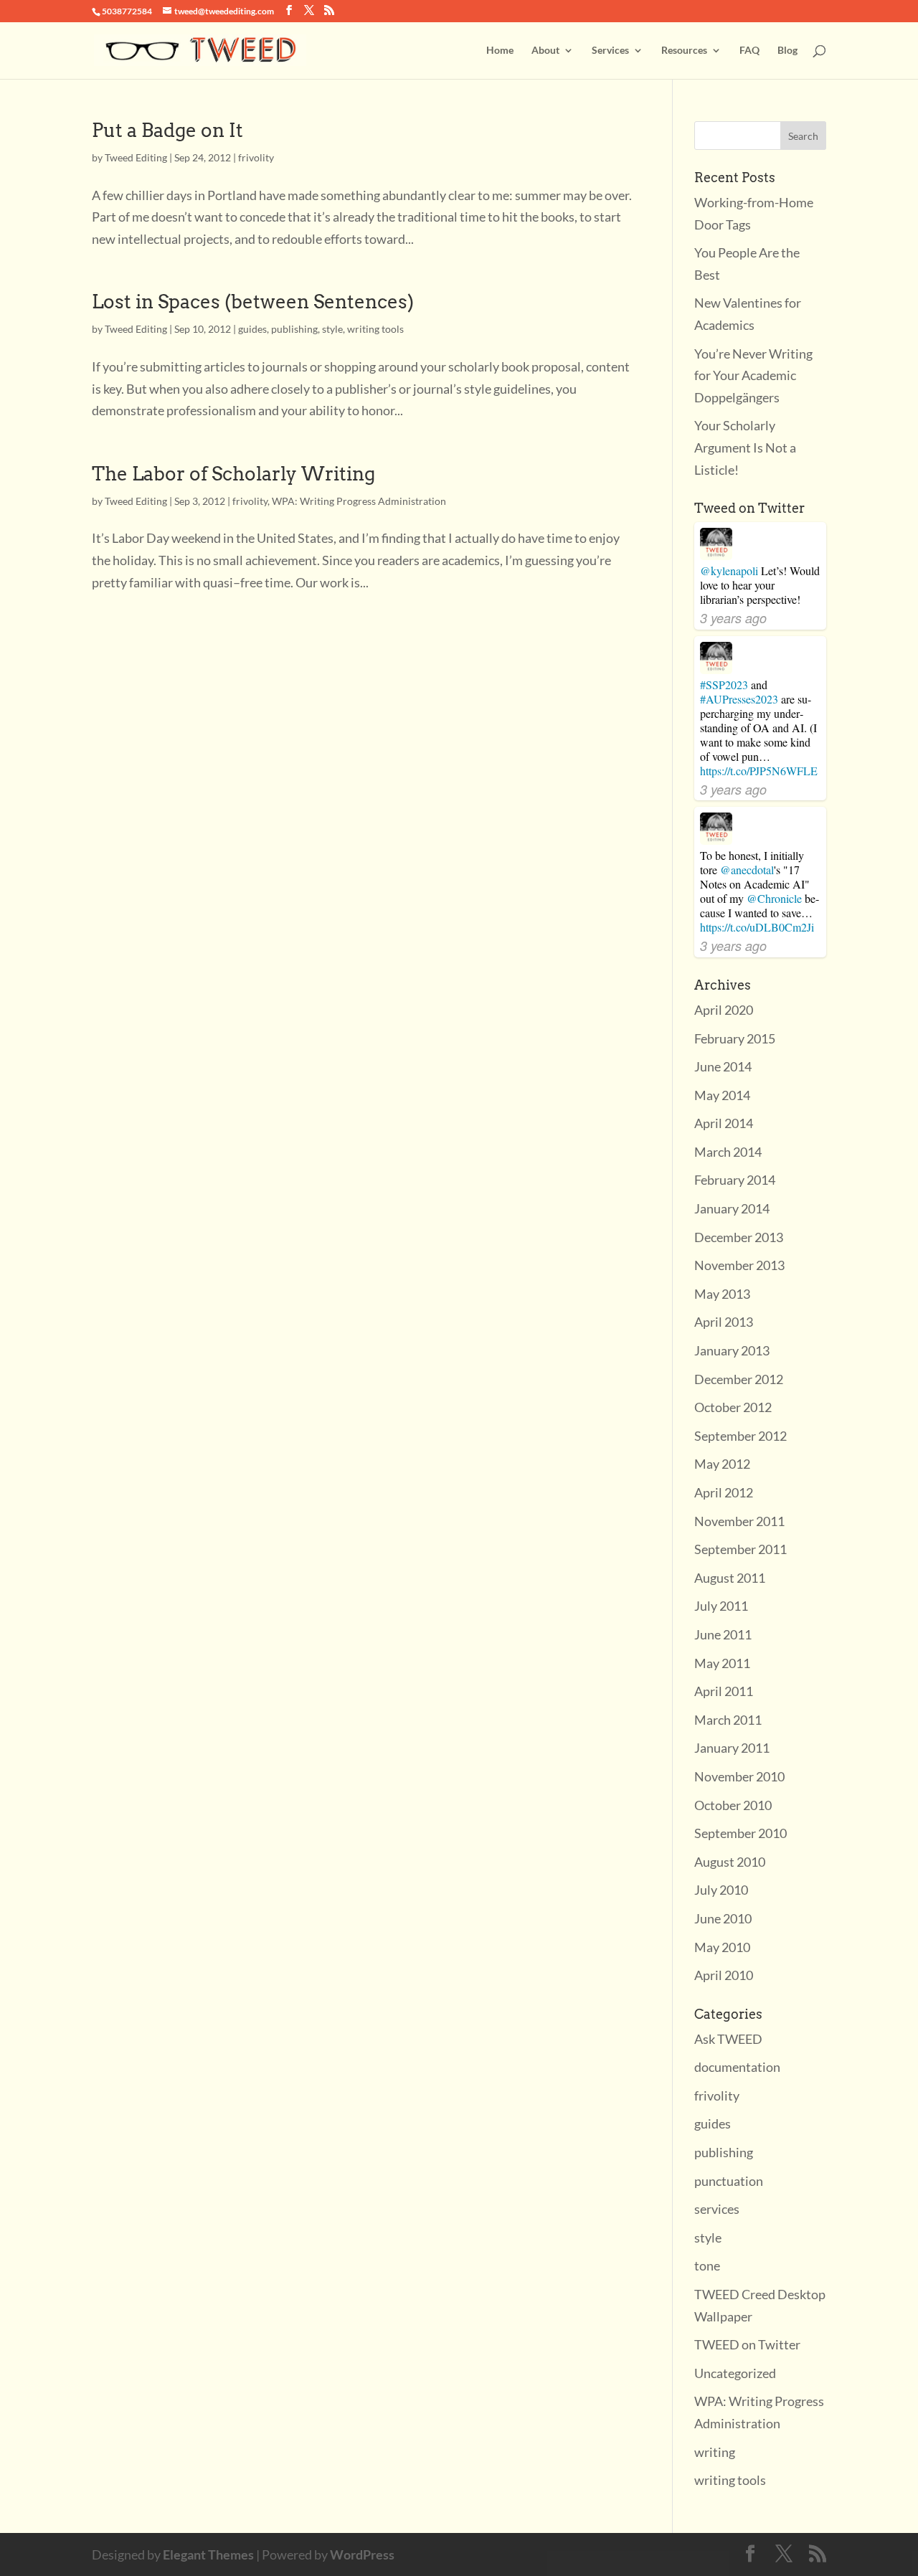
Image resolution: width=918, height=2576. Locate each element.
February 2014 (735, 1180)
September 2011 (740, 1549)
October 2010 (733, 1805)
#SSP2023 (724, 685)
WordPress (362, 2554)
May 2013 (722, 1294)
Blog (787, 51)
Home (500, 51)
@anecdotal (747, 870)
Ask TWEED (728, 2039)
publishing (294, 329)
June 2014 (723, 1066)
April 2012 (724, 1492)
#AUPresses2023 (739, 699)
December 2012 (739, 1379)
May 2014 (722, 1095)
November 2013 (739, 1265)
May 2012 (722, 1464)
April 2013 (724, 1322)
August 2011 (730, 1578)
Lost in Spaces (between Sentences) (253, 302)
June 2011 (723, 1634)
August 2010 (730, 1862)
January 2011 (732, 1748)
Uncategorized (735, 2373)
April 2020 (724, 1010)
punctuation (729, 2181)
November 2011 (739, 1521)
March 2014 (728, 1152)
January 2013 (732, 1350)
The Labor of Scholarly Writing (233, 474)
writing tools (375, 329)
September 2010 (740, 1833)
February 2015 (735, 1038)
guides (252, 329)
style (332, 329)
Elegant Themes (208, 2554)
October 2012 (733, 1407)
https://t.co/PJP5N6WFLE (759, 771)
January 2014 (732, 1208)
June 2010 (723, 1918)
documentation (737, 2067)
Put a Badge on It (167, 130)
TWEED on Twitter (747, 2344)
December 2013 (739, 1237)
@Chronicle (774, 898)
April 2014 (724, 1123)
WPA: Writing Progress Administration (359, 501)
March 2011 (728, 1720)
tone (707, 2265)
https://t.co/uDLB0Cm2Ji (757, 927)
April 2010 (724, 1975)
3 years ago (733, 618)
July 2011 (721, 1606)
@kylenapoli (729, 570)
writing (715, 2452)
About (545, 51)
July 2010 (721, 1890)
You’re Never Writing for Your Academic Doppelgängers (753, 375)
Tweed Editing (136, 157)
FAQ (749, 51)
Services (610, 51)
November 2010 (739, 1776)
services (717, 2209)
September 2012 (740, 1436)
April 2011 (724, 1691)
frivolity (256, 157)
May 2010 (722, 1947)
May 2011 (722, 1663)
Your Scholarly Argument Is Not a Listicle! (745, 447)
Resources (684, 51)
